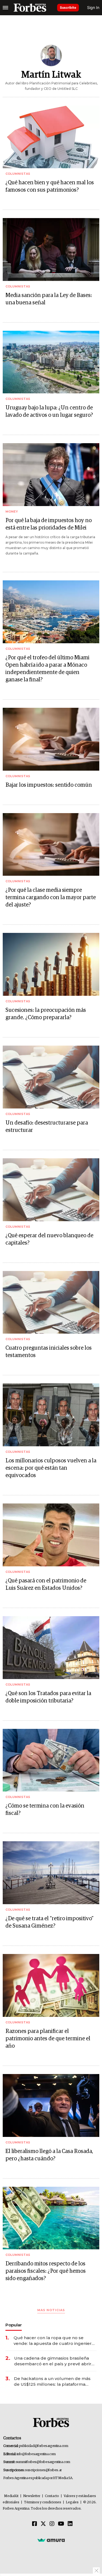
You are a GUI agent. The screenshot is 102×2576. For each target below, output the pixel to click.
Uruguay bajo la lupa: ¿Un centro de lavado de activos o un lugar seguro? (49, 411)
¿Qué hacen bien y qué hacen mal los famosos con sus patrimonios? (50, 186)
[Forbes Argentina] (30, 8)
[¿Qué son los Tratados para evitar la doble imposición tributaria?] (51, 1648)
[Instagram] (52, 2524)
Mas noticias (51, 2310)
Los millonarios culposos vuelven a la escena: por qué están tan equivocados (51, 1468)
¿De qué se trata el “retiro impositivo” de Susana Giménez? (50, 1922)
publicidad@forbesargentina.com (44, 2446)
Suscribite (68, 7)
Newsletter (32, 2496)
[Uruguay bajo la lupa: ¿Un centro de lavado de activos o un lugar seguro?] (51, 362)
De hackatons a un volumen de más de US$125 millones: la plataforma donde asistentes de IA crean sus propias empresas (52, 2382)
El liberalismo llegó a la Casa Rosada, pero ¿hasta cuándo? (49, 2155)
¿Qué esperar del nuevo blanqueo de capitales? (49, 1239)
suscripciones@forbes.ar (43, 2470)
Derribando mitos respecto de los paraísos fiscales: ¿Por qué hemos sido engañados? (46, 2271)
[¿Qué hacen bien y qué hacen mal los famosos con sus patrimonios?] (51, 137)
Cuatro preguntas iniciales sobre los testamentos (49, 1352)
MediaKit (11, 2496)
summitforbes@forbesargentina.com (43, 2462)
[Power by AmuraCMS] (51, 2540)
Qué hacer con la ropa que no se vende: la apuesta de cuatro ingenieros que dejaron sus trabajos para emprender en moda (55, 2341)
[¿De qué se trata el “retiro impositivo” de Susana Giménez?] (51, 1873)
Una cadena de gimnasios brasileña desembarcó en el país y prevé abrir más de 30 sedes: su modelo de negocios (53, 2361)
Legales (72, 2502)
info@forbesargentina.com (36, 2454)
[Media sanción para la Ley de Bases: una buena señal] (51, 249)
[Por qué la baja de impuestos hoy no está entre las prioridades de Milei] (51, 475)
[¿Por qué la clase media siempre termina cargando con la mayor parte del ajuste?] (51, 845)
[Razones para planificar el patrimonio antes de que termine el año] (51, 1985)
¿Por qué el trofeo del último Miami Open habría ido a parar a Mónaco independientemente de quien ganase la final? (47, 669)
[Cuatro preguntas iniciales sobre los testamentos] (51, 1302)
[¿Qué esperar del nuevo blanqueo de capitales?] (51, 1190)
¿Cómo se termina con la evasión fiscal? (45, 1810)
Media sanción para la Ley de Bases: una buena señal (49, 299)
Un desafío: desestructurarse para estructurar (47, 1127)
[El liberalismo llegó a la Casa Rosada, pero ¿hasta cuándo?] (51, 2105)
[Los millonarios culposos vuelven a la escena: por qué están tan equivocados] (51, 1415)
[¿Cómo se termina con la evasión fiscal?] (51, 1760)
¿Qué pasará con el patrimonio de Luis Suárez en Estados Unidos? (46, 1584)
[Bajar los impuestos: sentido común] (51, 739)
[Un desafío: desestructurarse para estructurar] (51, 1077)
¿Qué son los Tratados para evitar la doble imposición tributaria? (48, 1697)
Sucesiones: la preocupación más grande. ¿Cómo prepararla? (46, 1014)
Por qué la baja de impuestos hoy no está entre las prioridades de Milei (49, 524)
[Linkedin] (70, 2524)
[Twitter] (43, 2524)
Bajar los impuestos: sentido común (49, 785)
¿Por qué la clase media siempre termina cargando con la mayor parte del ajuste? (51, 898)
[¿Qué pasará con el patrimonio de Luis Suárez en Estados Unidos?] (51, 1535)
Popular (14, 2325)
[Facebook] (35, 2524)
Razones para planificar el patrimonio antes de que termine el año (48, 2039)
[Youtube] (61, 2524)
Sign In (93, 7)
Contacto (52, 2496)
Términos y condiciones (43, 2502)
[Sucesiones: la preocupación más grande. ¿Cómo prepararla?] (51, 964)
